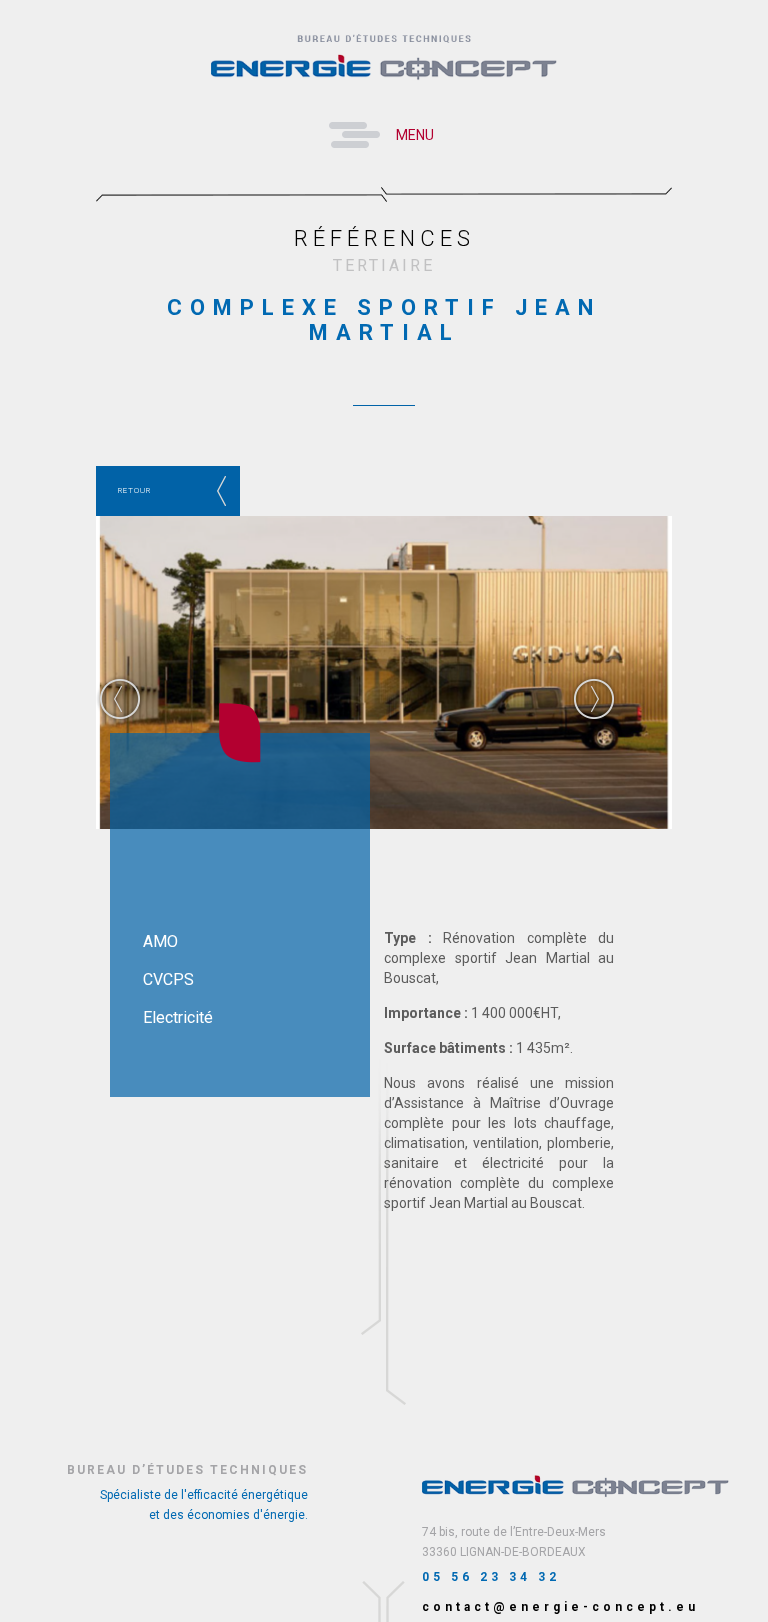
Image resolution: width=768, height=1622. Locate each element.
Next (594, 699)
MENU (415, 135)
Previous (120, 699)
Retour (134, 490)
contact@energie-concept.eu (560, 1607)
